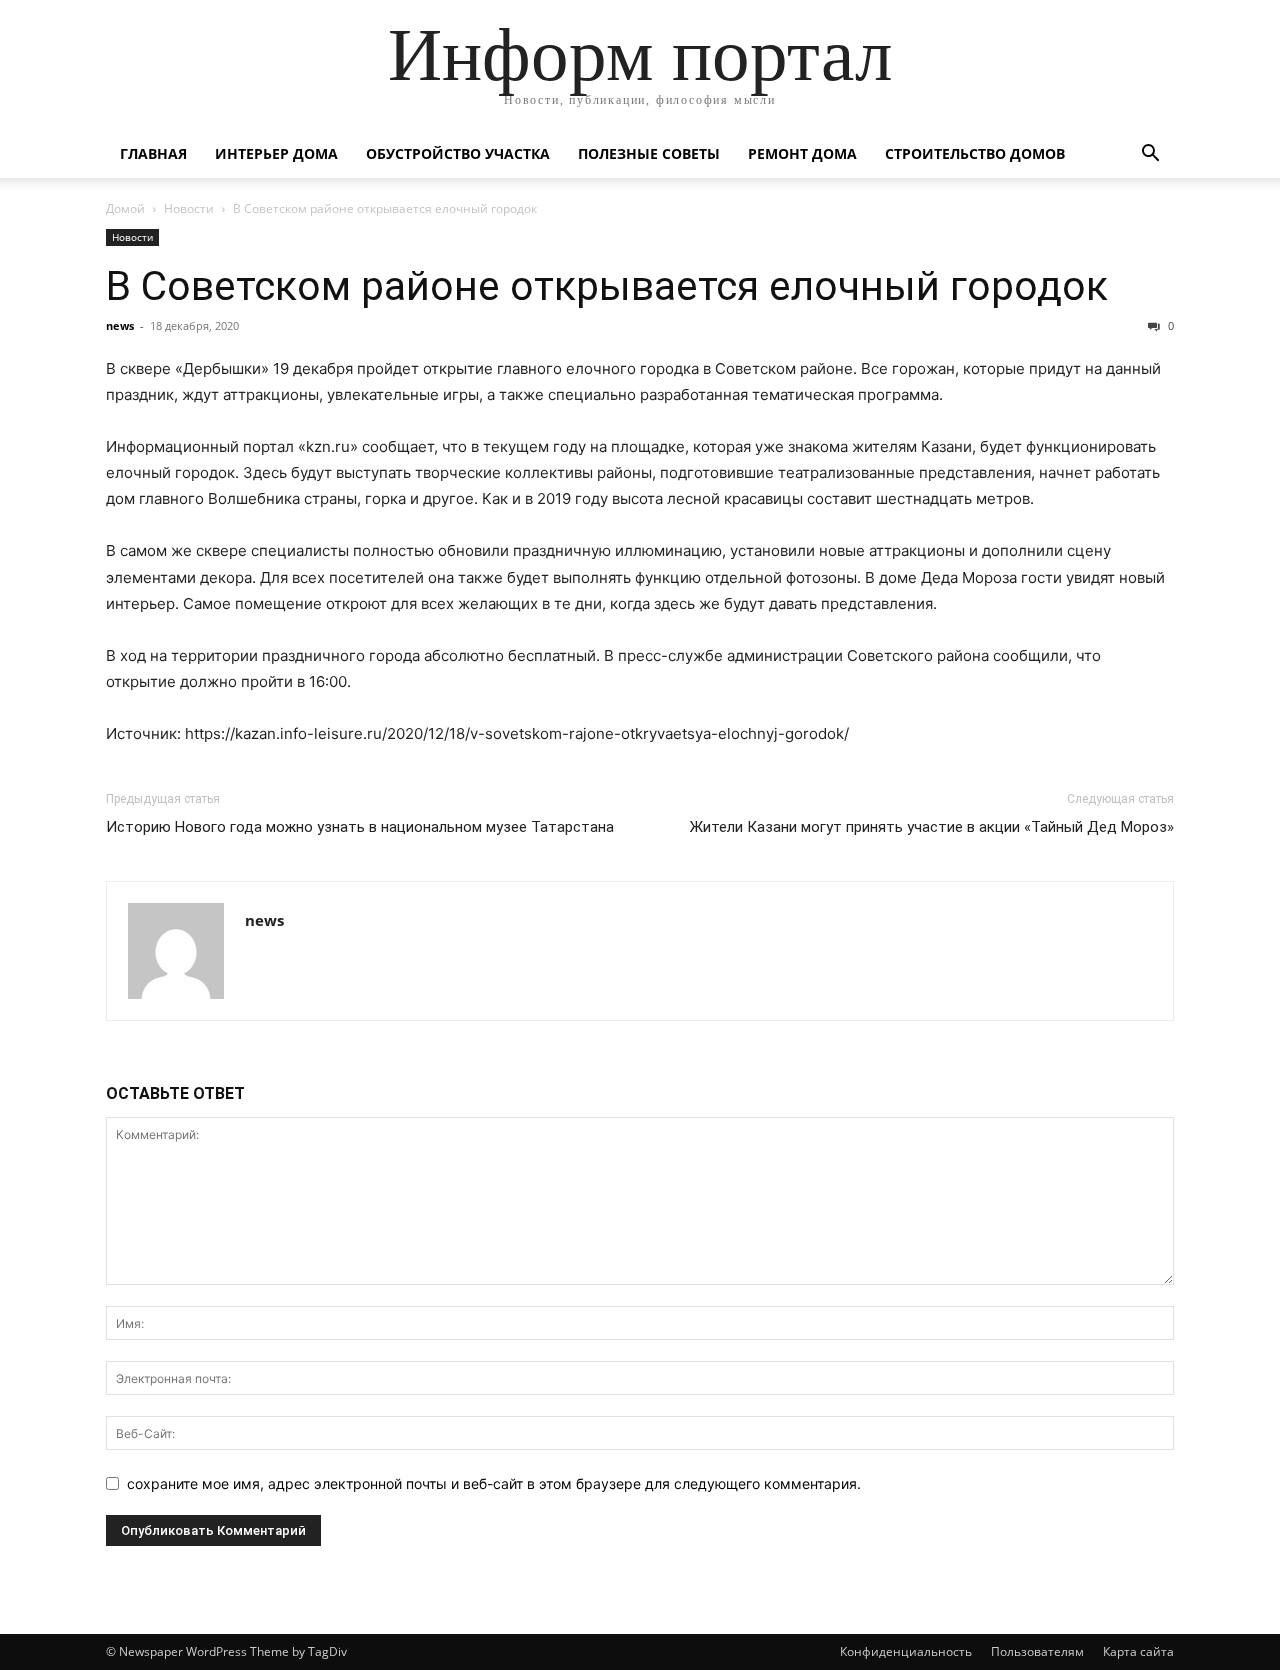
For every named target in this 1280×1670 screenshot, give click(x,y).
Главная (153, 153)
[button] (1150, 155)
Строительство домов (975, 153)
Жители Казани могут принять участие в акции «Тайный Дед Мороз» (932, 827)
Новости (189, 208)
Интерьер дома (276, 153)
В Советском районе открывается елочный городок (607, 286)
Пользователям (1037, 1651)
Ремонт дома (802, 153)
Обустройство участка (458, 153)
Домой (125, 208)
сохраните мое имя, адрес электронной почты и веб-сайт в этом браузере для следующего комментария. (494, 1483)
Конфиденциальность (906, 1651)
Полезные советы (649, 153)
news (120, 325)
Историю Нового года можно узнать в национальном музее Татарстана (360, 827)
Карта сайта (1138, 1651)
